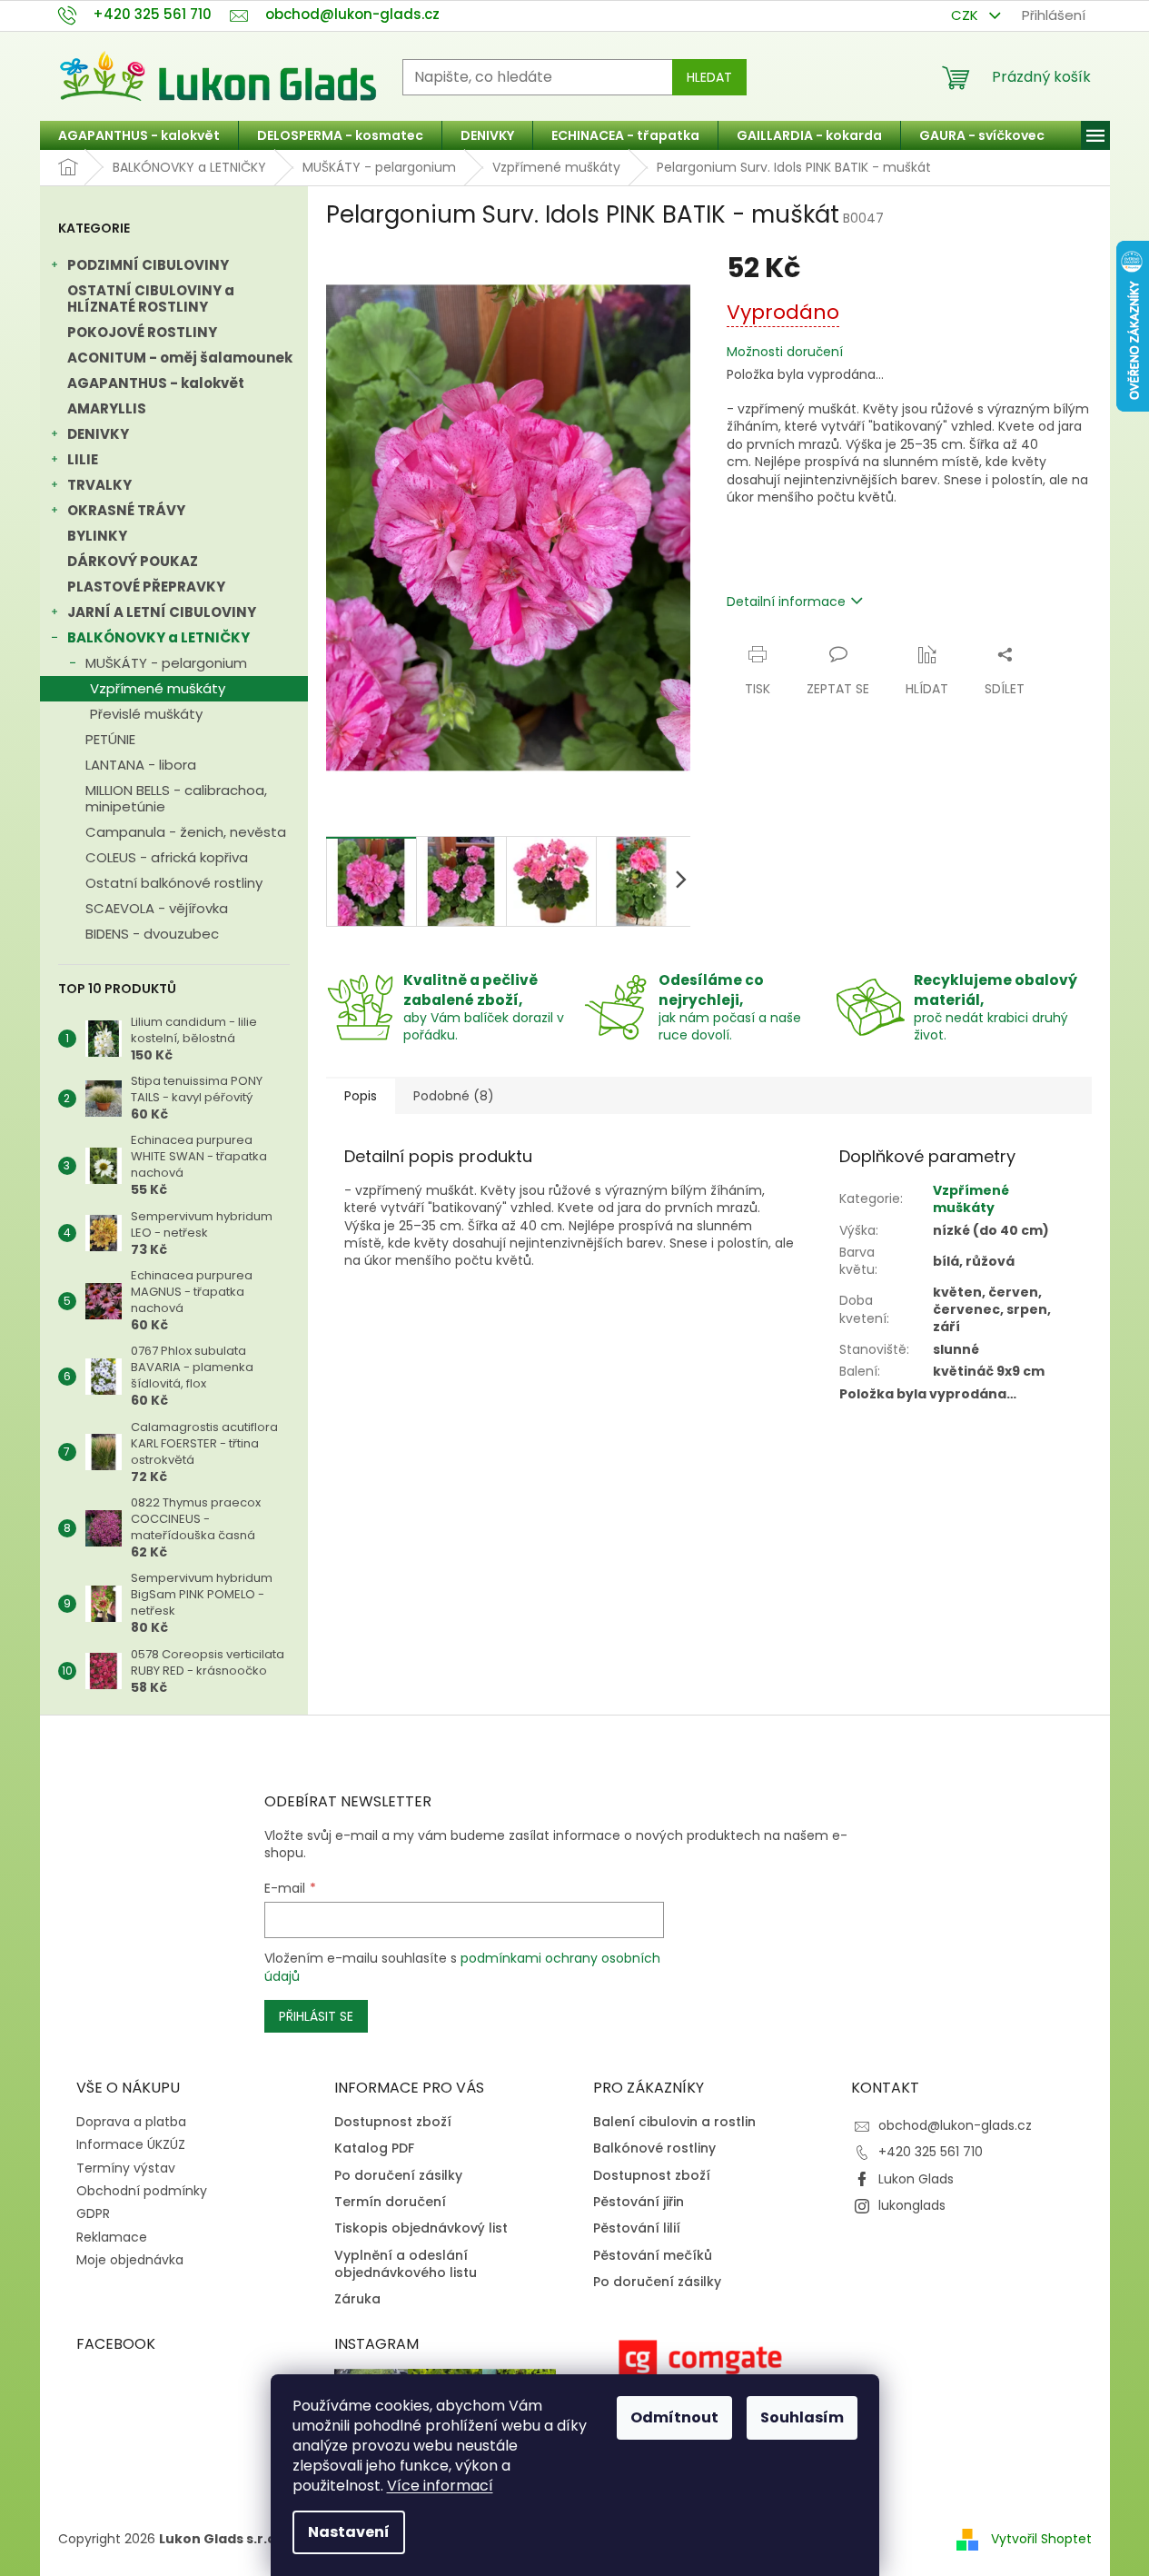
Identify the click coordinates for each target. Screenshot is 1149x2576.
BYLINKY (97, 536)
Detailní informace (786, 602)
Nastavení (349, 2532)
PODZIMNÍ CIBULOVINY (148, 265)
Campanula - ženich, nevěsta (186, 832)
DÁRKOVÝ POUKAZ (133, 561)
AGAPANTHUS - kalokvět (156, 383)
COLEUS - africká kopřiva (167, 857)
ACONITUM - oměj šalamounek (180, 358)
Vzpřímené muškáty (158, 688)
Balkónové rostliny (654, 2148)
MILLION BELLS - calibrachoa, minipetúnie (176, 798)
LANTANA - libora (141, 765)
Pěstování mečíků (653, 2256)
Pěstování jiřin (639, 2202)
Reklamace (112, 2237)
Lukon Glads (916, 2179)
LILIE (83, 459)
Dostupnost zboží (393, 2122)
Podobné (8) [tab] (454, 1096)
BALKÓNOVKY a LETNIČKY (158, 637)
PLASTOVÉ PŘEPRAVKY (146, 587)
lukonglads (912, 2205)
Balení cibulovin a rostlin (674, 2122)
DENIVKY (98, 434)
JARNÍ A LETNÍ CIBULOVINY (162, 612)
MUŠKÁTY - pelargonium (166, 663)
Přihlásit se (316, 2016)
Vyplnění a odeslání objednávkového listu (406, 2264)
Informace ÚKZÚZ (131, 2144)
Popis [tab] (361, 1096)
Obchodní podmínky (142, 2191)
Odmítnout (674, 2417)
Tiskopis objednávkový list (421, 2228)
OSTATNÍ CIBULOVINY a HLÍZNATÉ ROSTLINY (151, 298)
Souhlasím (802, 2417)
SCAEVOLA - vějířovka (157, 908)
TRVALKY (99, 485)
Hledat (709, 77)
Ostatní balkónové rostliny (174, 883)
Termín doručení (390, 2202)
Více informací (440, 2486)
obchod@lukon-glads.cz (955, 2125)
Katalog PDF (374, 2148)
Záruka (357, 2299)
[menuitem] (139, 135)
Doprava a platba (131, 2122)
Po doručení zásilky (398, 2176)
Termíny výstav (126, 2168)
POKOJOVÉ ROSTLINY (142, 332)
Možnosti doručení (785, 352)
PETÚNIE (110, 739)
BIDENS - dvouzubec (152, 934)
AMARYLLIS (107, 408)
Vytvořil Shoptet (1041, 2539)
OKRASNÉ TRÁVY (126, 510)
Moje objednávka (130, 2260)
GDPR (93, 2213)
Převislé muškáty (146, 714)
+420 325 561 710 (931, 2152)
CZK (966, 15)
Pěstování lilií (637, 2228)
